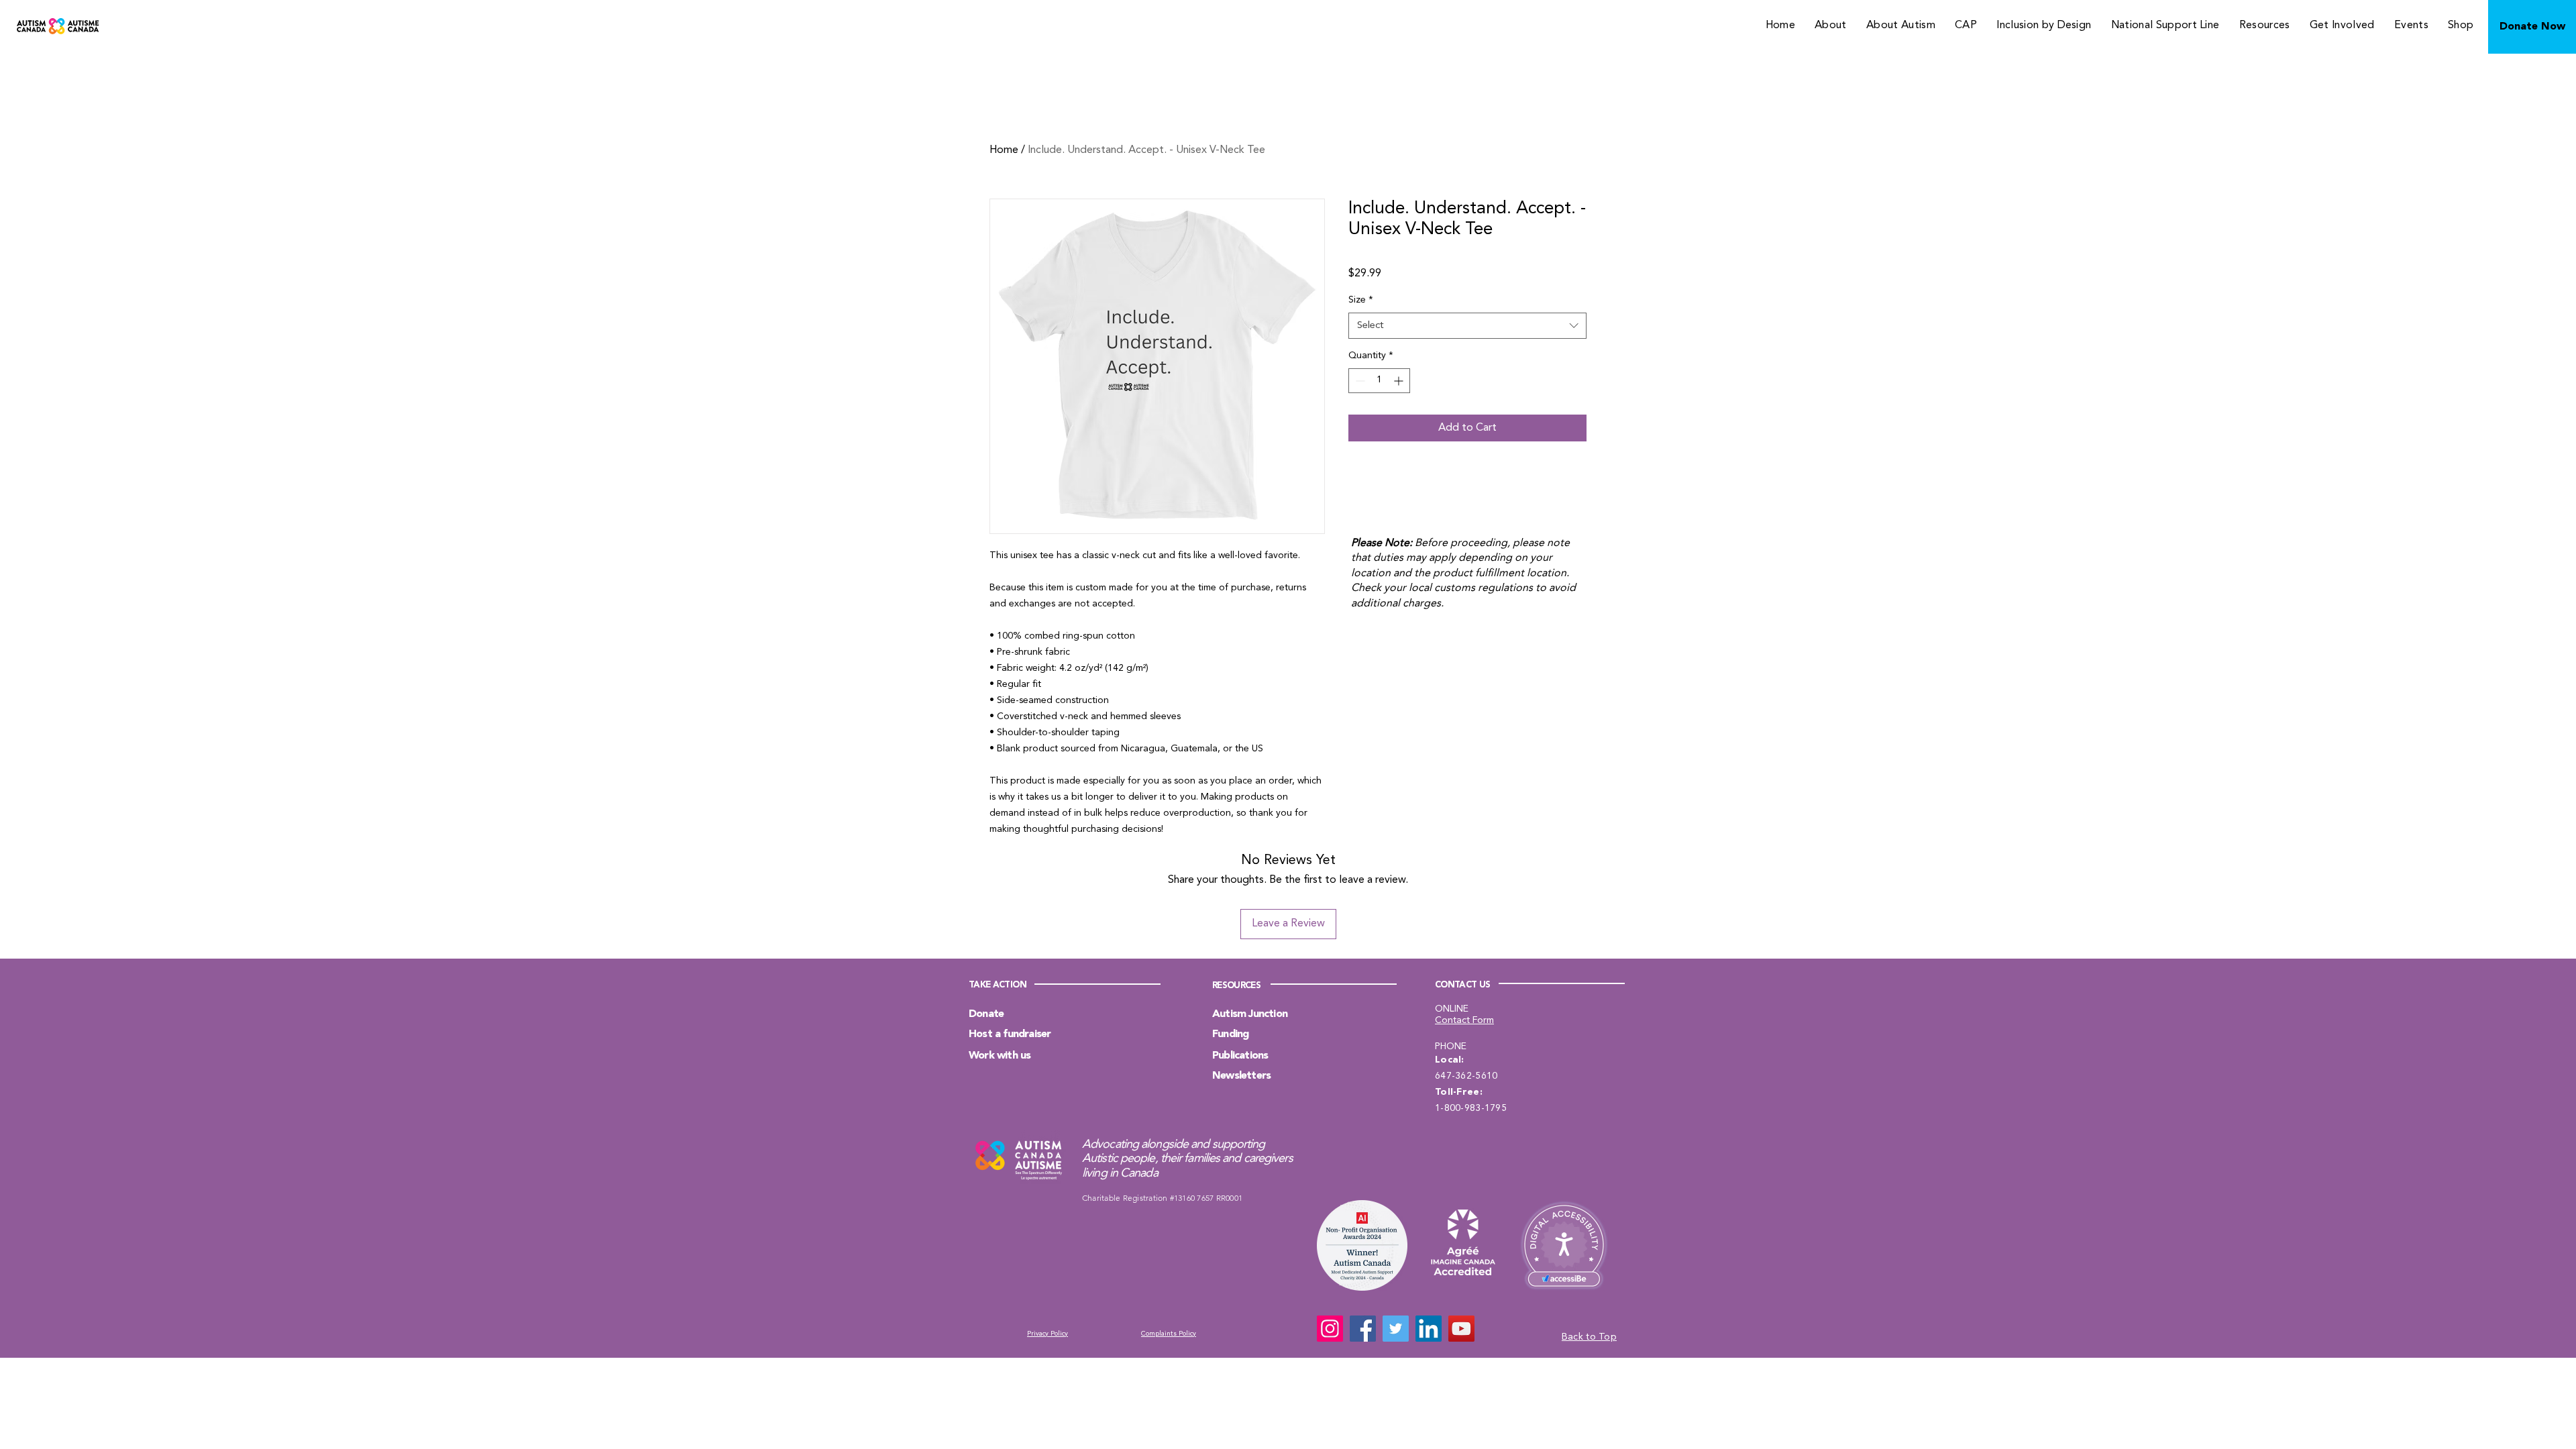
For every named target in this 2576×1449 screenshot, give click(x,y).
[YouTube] (1461, 1329)
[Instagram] (1330, 1329)
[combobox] (1467, 326)
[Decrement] (1359, 381)
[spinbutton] (1379, 381)
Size (1361, 300)
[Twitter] (1396, 1329)
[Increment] (1400, 381)
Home (1004, 150)
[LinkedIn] (1429, 1329)
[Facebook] (1363, 1329)
